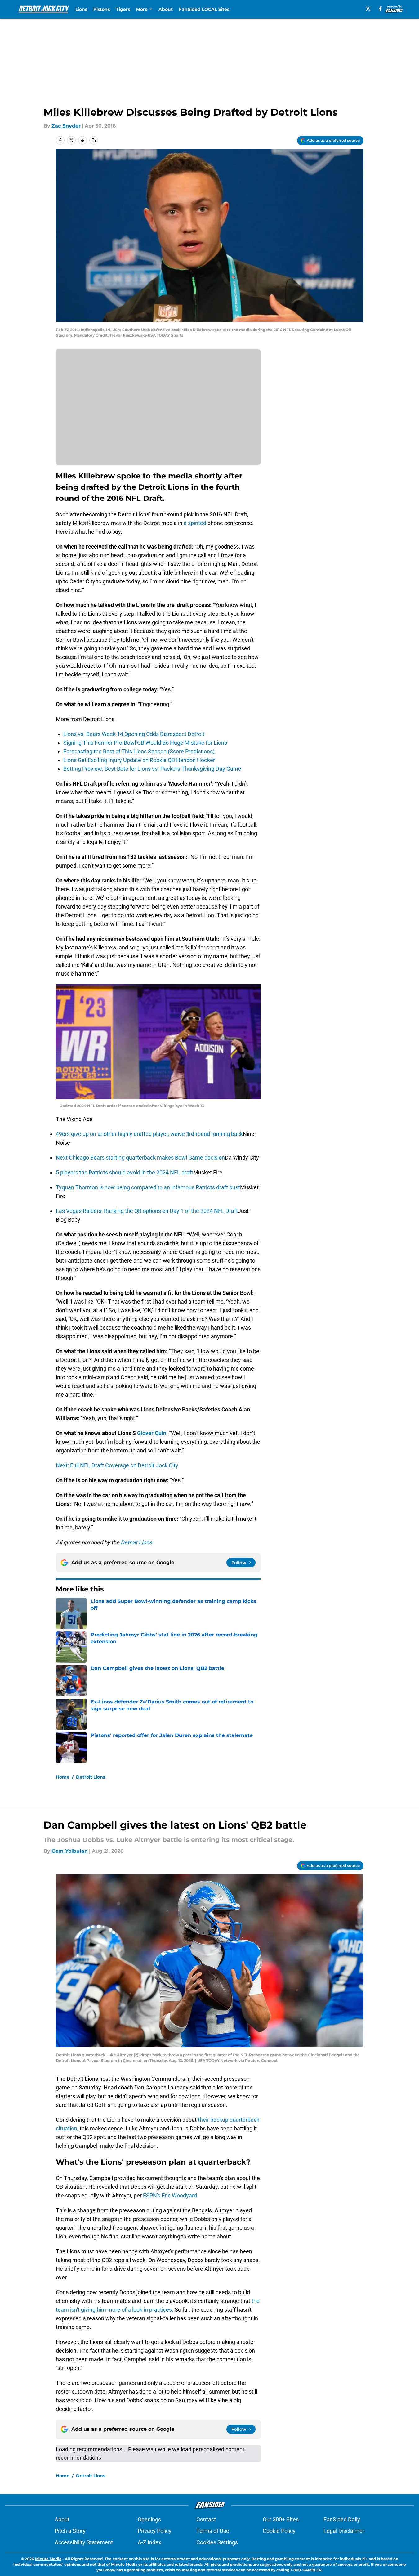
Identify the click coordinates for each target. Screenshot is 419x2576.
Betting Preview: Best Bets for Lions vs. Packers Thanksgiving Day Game (152, 769)
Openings (149, 2519)
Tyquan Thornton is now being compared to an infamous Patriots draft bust (148, 1187)
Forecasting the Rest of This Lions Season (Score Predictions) (139, 751)
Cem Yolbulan (70, 1851)
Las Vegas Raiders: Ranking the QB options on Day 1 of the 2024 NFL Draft (147, 1211)
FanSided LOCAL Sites (204, 9)
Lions (81, 9)
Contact (206, 2519)
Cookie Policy (279, 2531)
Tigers (123, 9)
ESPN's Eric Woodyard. (171, 2195)
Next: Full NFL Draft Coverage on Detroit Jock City (117, 1465)
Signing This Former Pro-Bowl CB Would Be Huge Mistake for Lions (145, 743)
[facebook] (380, 9)
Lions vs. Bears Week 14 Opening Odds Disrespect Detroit (134, 734)
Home (63, 1777)
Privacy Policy (155, 2531)
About (166, 9)
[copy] (94, 140)
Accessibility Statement (84, 2542)
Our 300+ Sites (281, 2519)
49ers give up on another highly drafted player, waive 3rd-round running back (149, 1134)
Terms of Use (213, 2531)
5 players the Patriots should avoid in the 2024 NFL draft (125, 1172)
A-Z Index (149, 2542)
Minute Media (48, 2559)
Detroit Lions (91, 1777)
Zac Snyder (66, 126)
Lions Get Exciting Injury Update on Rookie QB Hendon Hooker (139, 760)
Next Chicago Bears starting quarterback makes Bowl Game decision (140, 1158)
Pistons (102, 9)
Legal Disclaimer (344, 2531)
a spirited (195, 523)
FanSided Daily (342, 2519)
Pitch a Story (70, 2531)
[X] (368, 9)
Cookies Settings (217, 2542)
